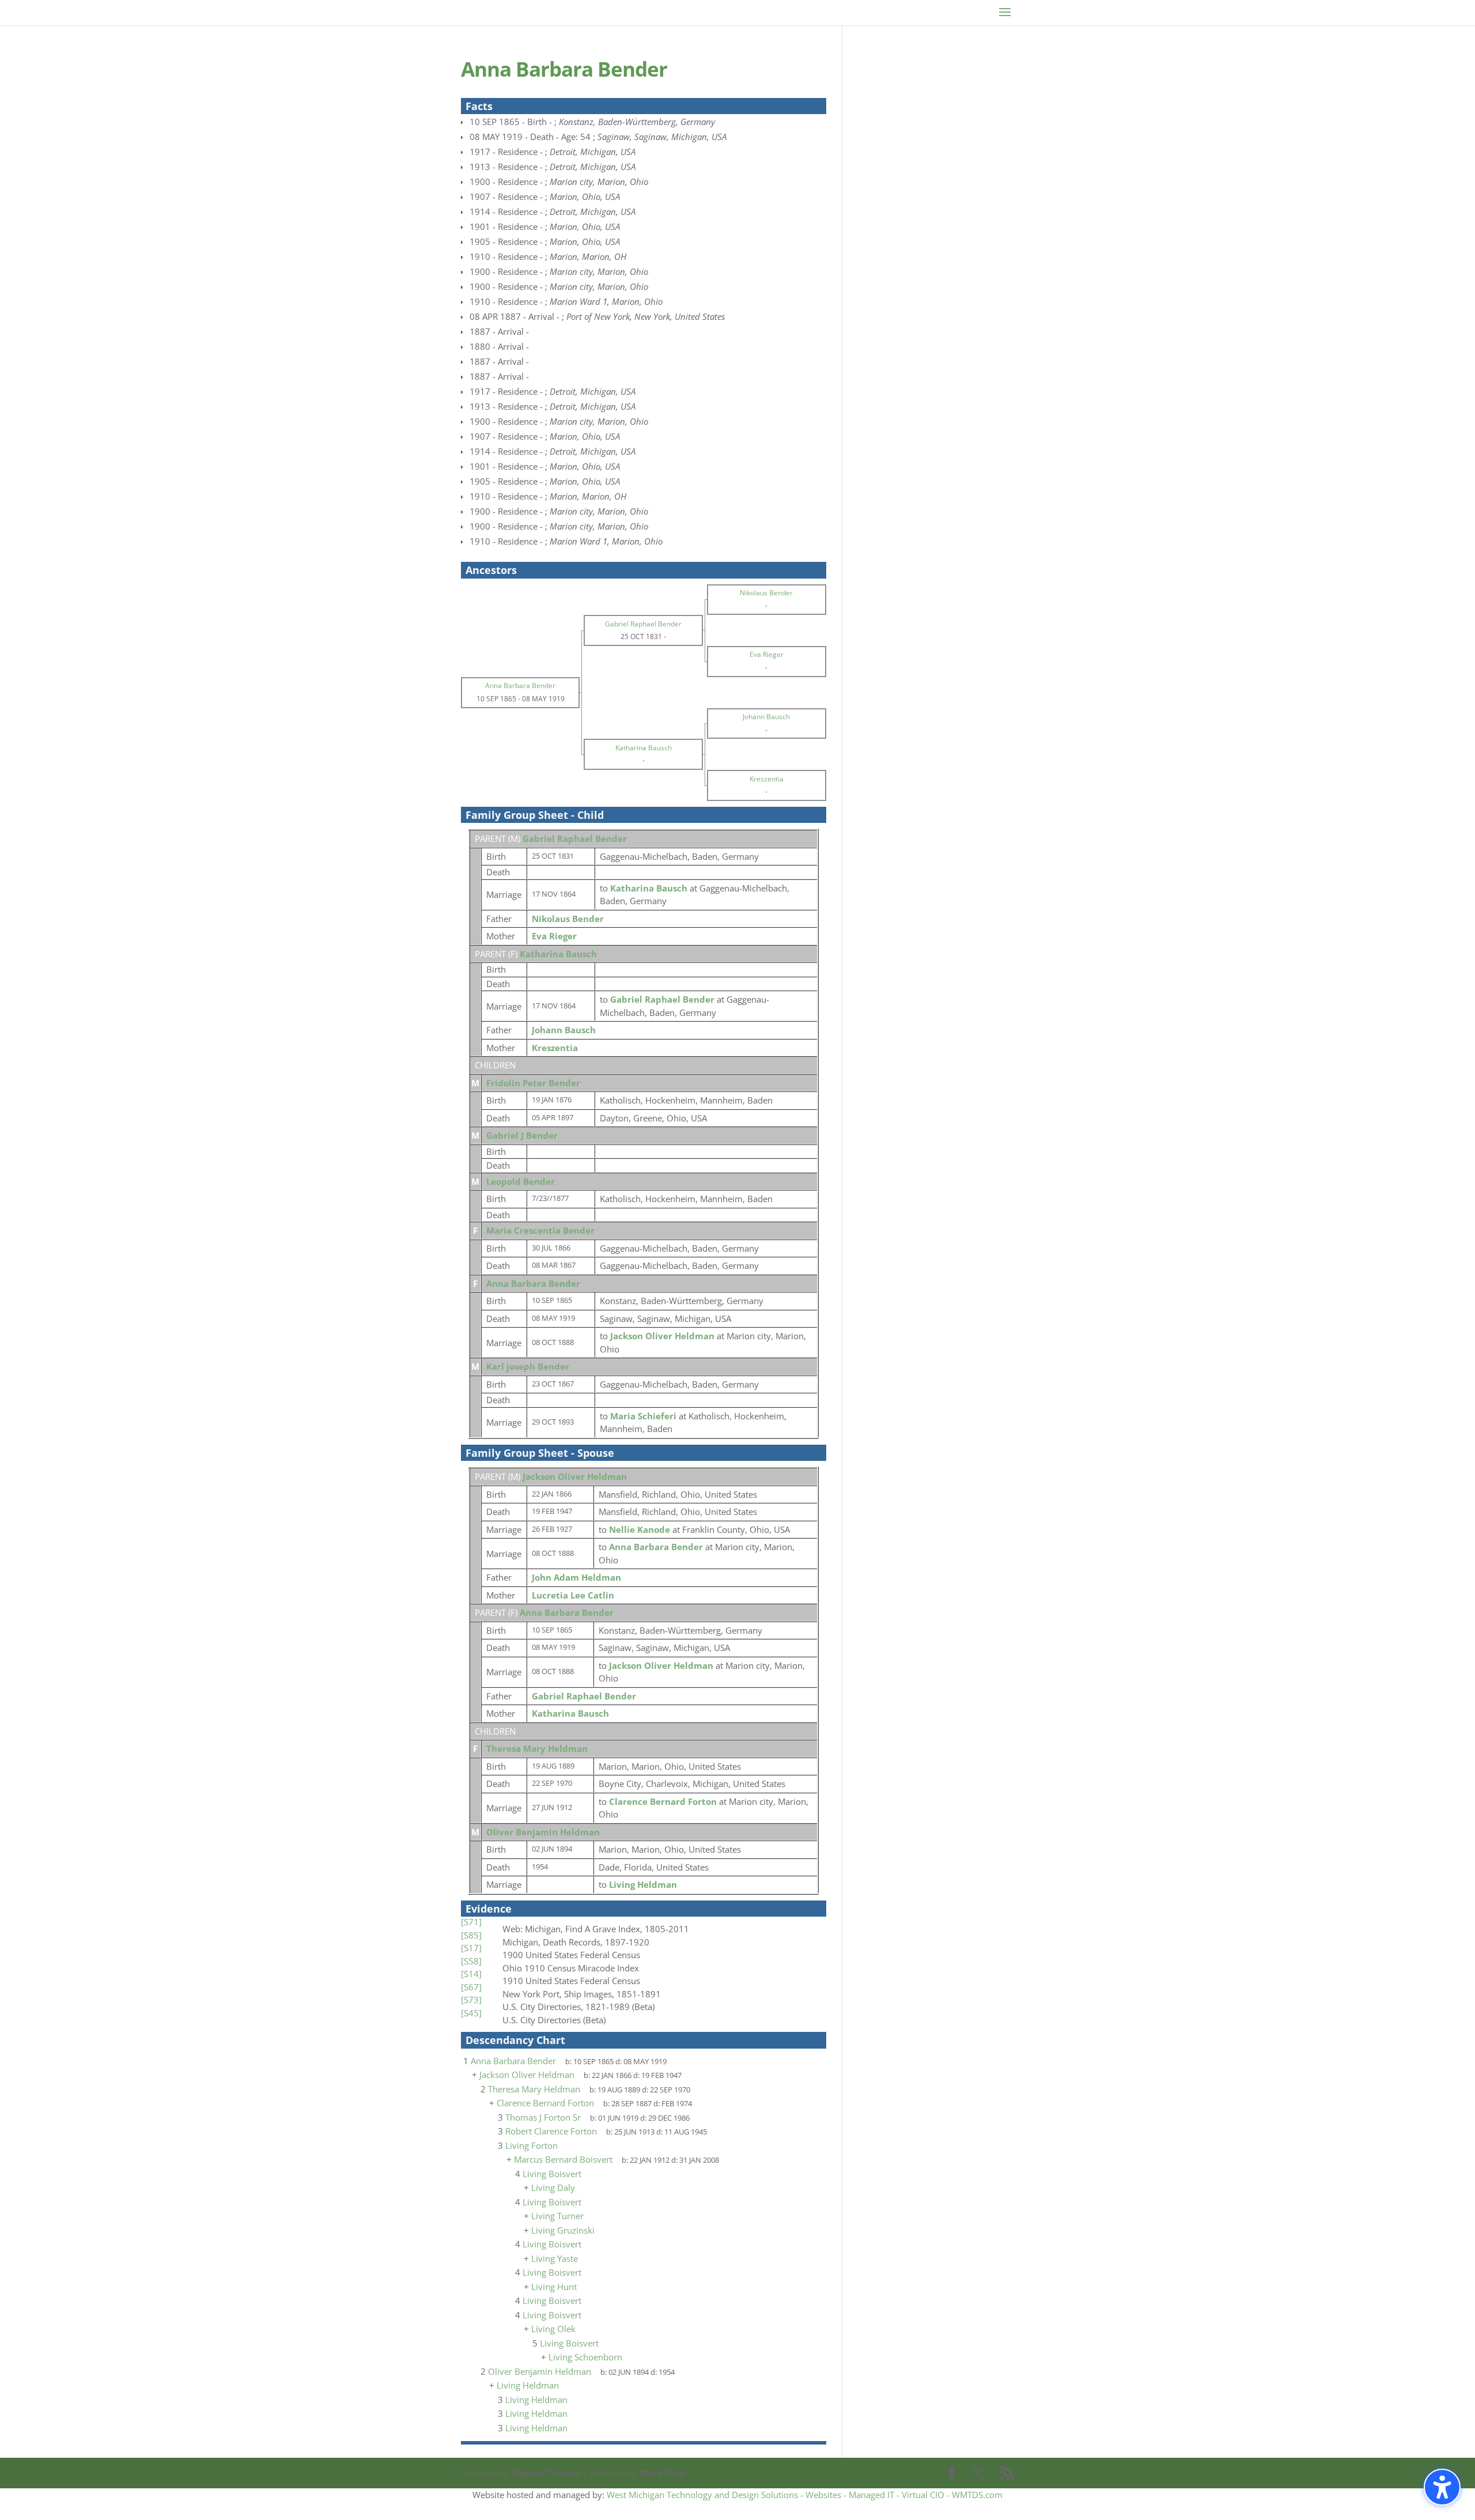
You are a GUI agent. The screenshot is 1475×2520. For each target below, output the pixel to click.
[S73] (471, 2000)
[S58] (471, 1961)
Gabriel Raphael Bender (575, 838)
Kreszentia (555, 1048)
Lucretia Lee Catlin (573, 1595)
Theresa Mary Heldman (537, 1748)
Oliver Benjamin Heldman (543, 1832)
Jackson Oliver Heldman (575, 1476)
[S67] (471, 1987)
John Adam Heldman (576, 1577)
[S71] (471, 1922)
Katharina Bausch (558, 954)
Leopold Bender (521, 1181)
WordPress (663, 2473)
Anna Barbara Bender (533, 1283)
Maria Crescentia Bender (540, 1230)
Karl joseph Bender (528, 1366)
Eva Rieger (554, 936)
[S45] (471, 2013)
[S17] (471, 1948)
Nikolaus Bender (568, 919)
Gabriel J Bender (522, 1135)
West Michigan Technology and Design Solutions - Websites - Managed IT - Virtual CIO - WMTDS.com (805, 2495)
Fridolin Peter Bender (533, 1083)
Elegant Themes (546, 2473)
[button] (1442, 2487)
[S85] (471, 1935)
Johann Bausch (564, 1030)
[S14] (471, 1974)
